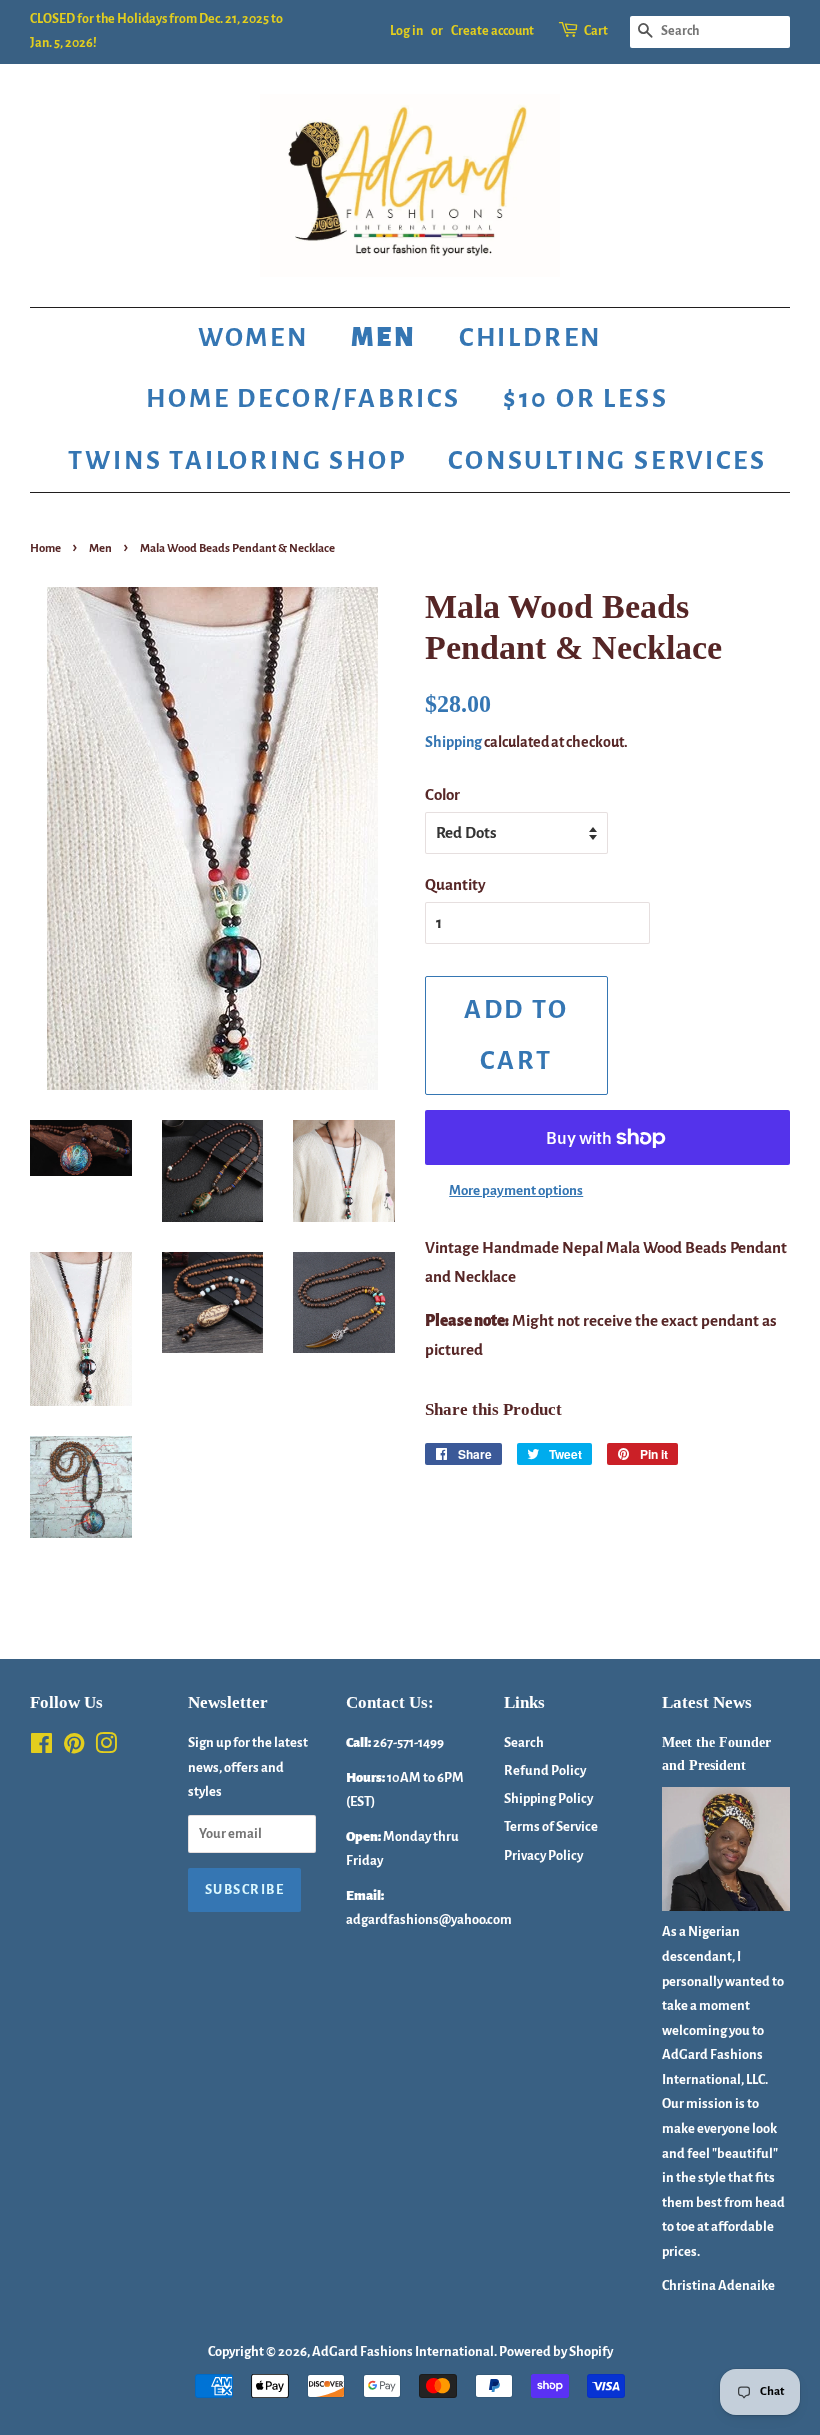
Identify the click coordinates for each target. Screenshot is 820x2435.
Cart (596, 31)
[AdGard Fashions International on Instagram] (106, 1747)
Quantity (455, 884)
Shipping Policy (548, 1798)
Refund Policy (545, 1770)
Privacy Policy (543, 1855)
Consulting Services (607, 461)
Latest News (707, 1702)
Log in (406, 31)
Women (253, 338)
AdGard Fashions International (403, 2351)
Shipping (453, 742)
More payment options (516, 1190)
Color (442, 794)
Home (45, 548)
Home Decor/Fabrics (303, 399)
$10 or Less (586, 399)
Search (524, 1742)
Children (530, 338)
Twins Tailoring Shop (237, 461)
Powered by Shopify (556, 2351)
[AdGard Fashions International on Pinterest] (74, 1747)
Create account (492, 31)
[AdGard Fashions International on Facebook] (41, 1747)
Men (384, 338)
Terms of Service (551, 1826)
